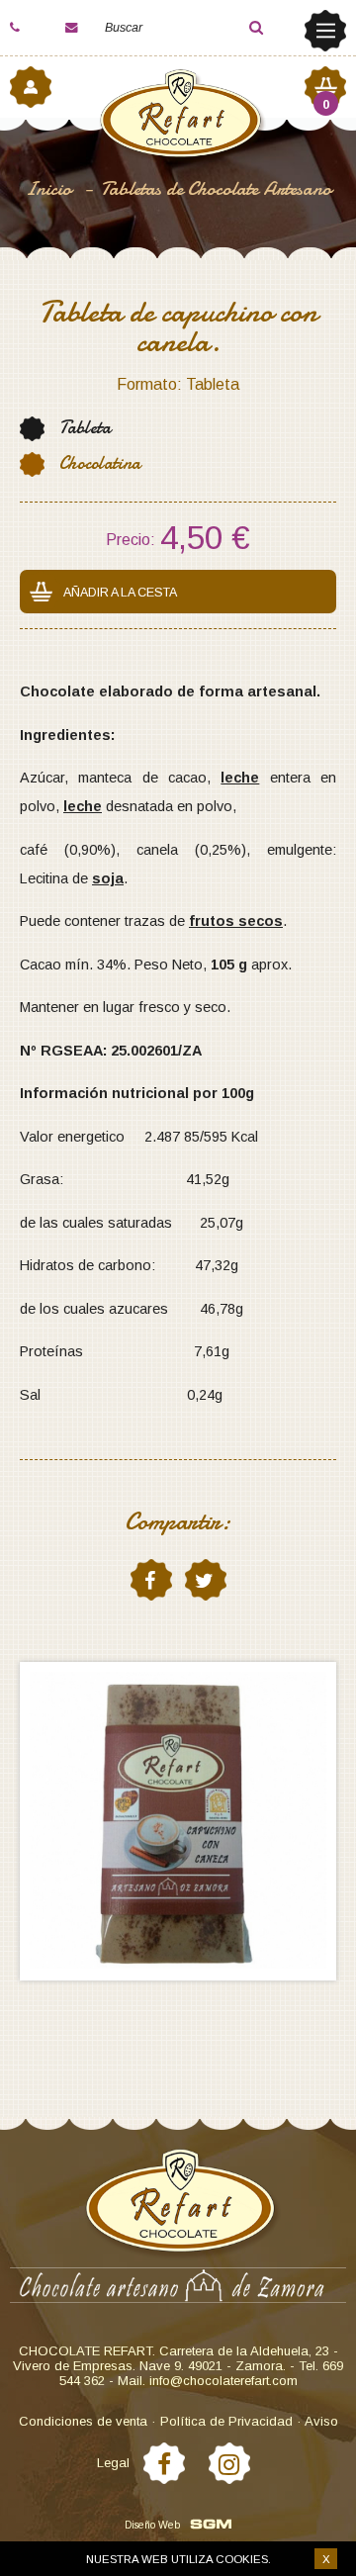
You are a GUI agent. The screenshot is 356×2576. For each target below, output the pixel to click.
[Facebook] (164, 2463)
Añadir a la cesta (120, 593)
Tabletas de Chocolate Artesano (216, 188)
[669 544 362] (30, 28)
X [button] (326, 2559)
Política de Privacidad (226, 2421)
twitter (206, 1580)
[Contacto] (85, 28)
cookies (242, 2559)
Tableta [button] (85, 428)
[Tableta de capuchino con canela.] (178, 1821)
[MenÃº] (325, 31)
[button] (239, 28)
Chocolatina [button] (100, 463)
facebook (151, 1580)
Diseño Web (152, 2525)
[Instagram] (229, 2463)
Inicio (50, 188)
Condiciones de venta (83, 2421)
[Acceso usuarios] (31, 87)
